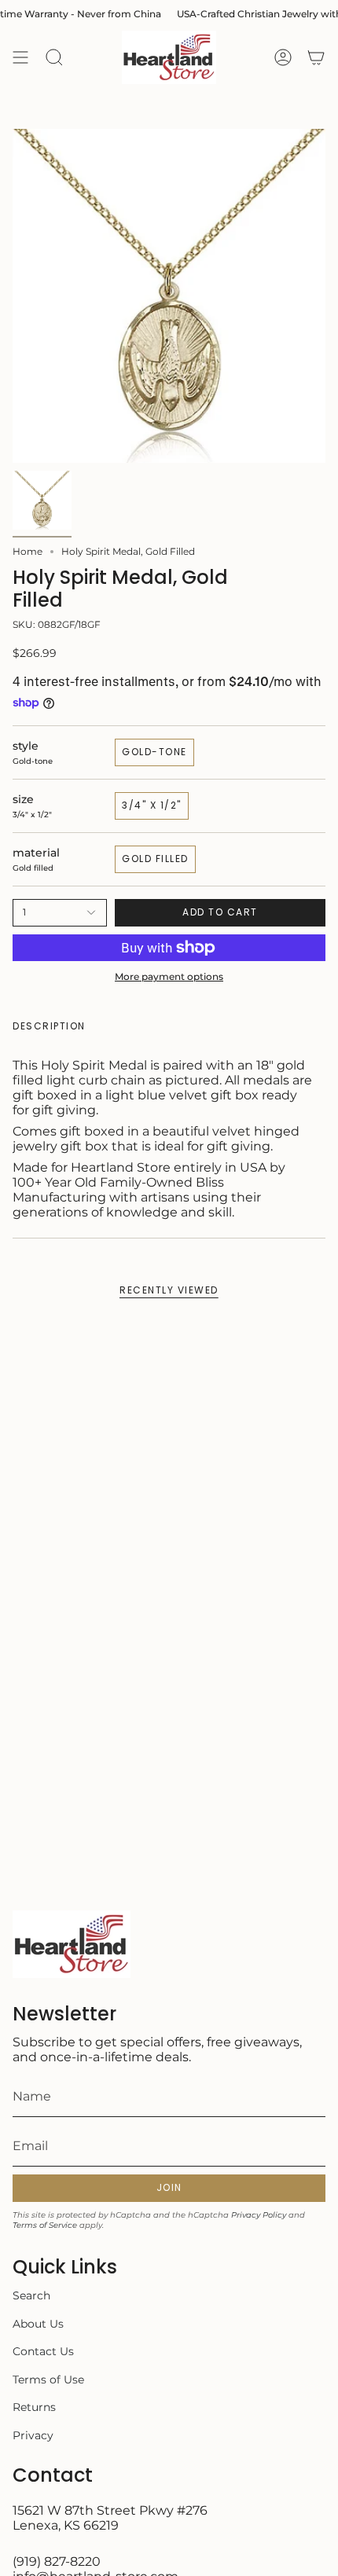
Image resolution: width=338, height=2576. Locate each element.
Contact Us (43, 2351)
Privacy (33, 2435)
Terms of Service (45, 2225)
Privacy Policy (259, 2215)
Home (28, 551)
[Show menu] (20, 57)
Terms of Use (48, 2380)
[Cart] (316, 57)
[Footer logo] (72, 1944)
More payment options (169, 976)
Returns (34, 2407)
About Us (38, 2324)
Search (31, 2295)
